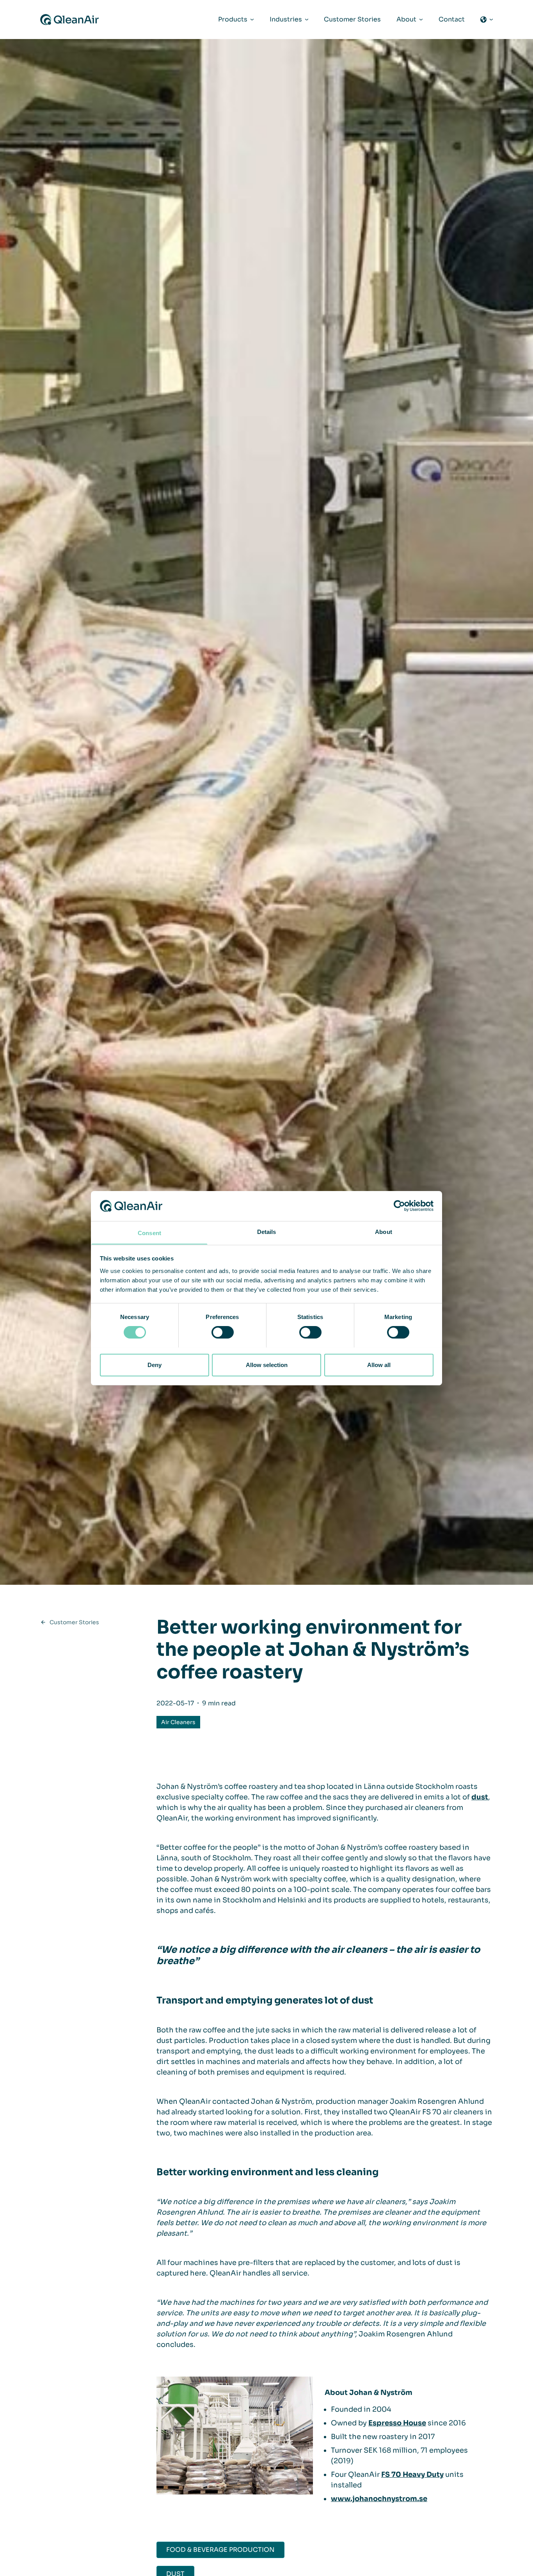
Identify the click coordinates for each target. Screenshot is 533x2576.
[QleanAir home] (69, 20)
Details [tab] (267, 1231)
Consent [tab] (149, 1233)
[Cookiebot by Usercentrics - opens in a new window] (399, 1206)
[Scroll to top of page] (494, 2569)
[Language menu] (487, 20)
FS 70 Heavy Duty (412, 2475)
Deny (155, 1364)
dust (480, 1797)
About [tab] (384, 1231)
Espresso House (397, 2423)
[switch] (223, 1332)
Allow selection (267, 1364)
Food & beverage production (220, 2550)
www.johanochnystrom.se (379, 2499)
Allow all (379, 1364)
